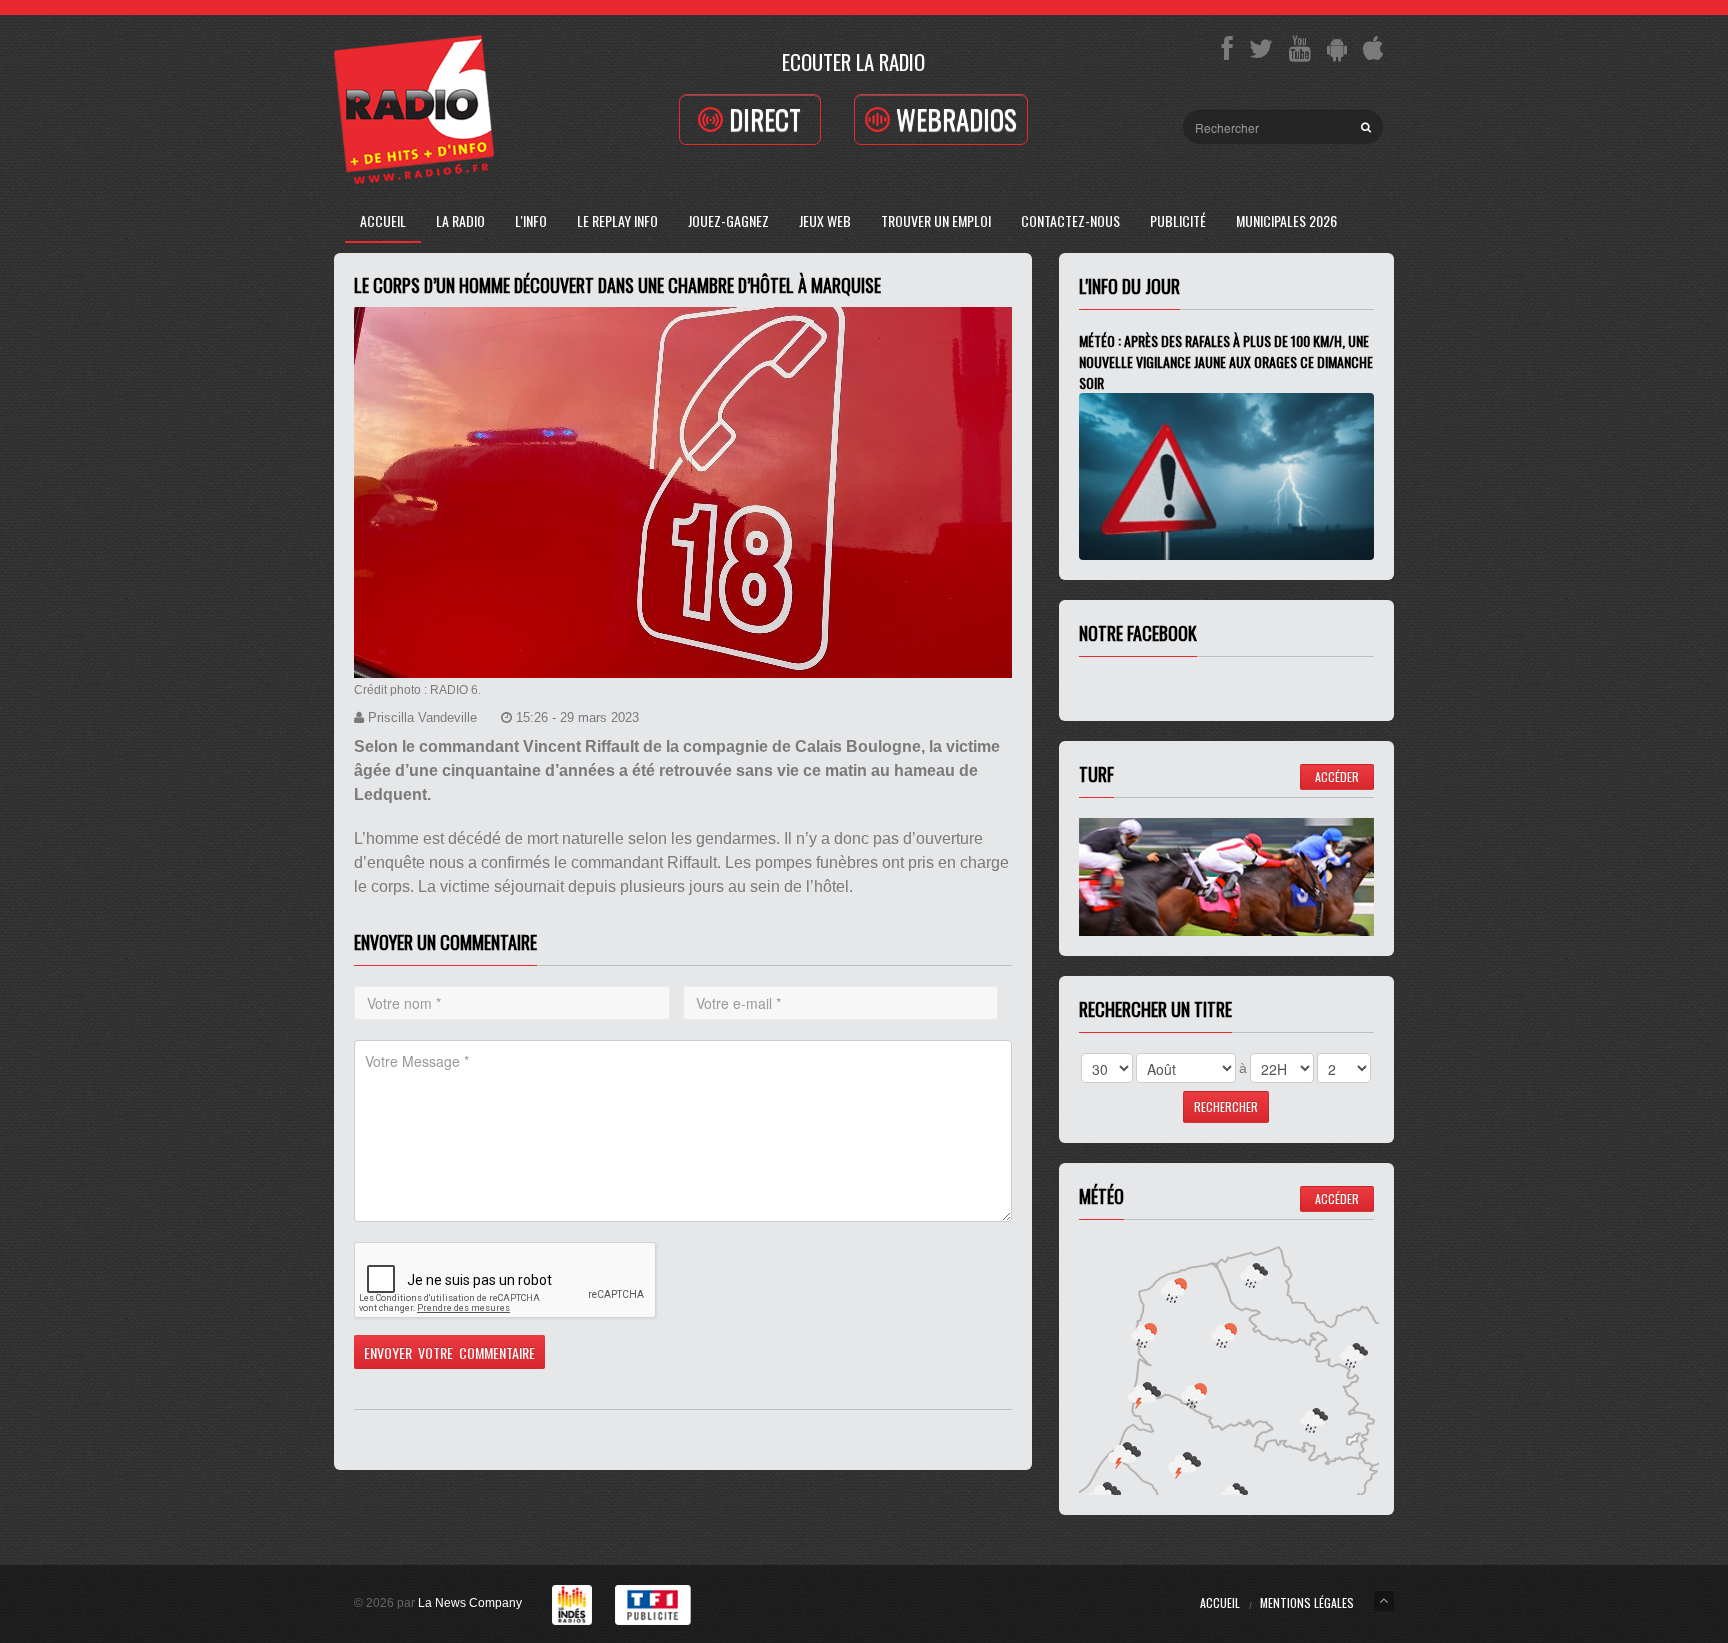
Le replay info (617, 220)
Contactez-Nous (1070, 220)
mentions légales (1307, 1602)
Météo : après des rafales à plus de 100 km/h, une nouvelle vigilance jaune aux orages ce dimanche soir (1226, 361)
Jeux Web (825, 220)
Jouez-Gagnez (728, 220)
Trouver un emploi (936, 220)
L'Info (531, 220)
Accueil (383, 220)
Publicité (1178, 220)
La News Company (470, 1603)
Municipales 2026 (1286, 220)
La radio (460, 220)
